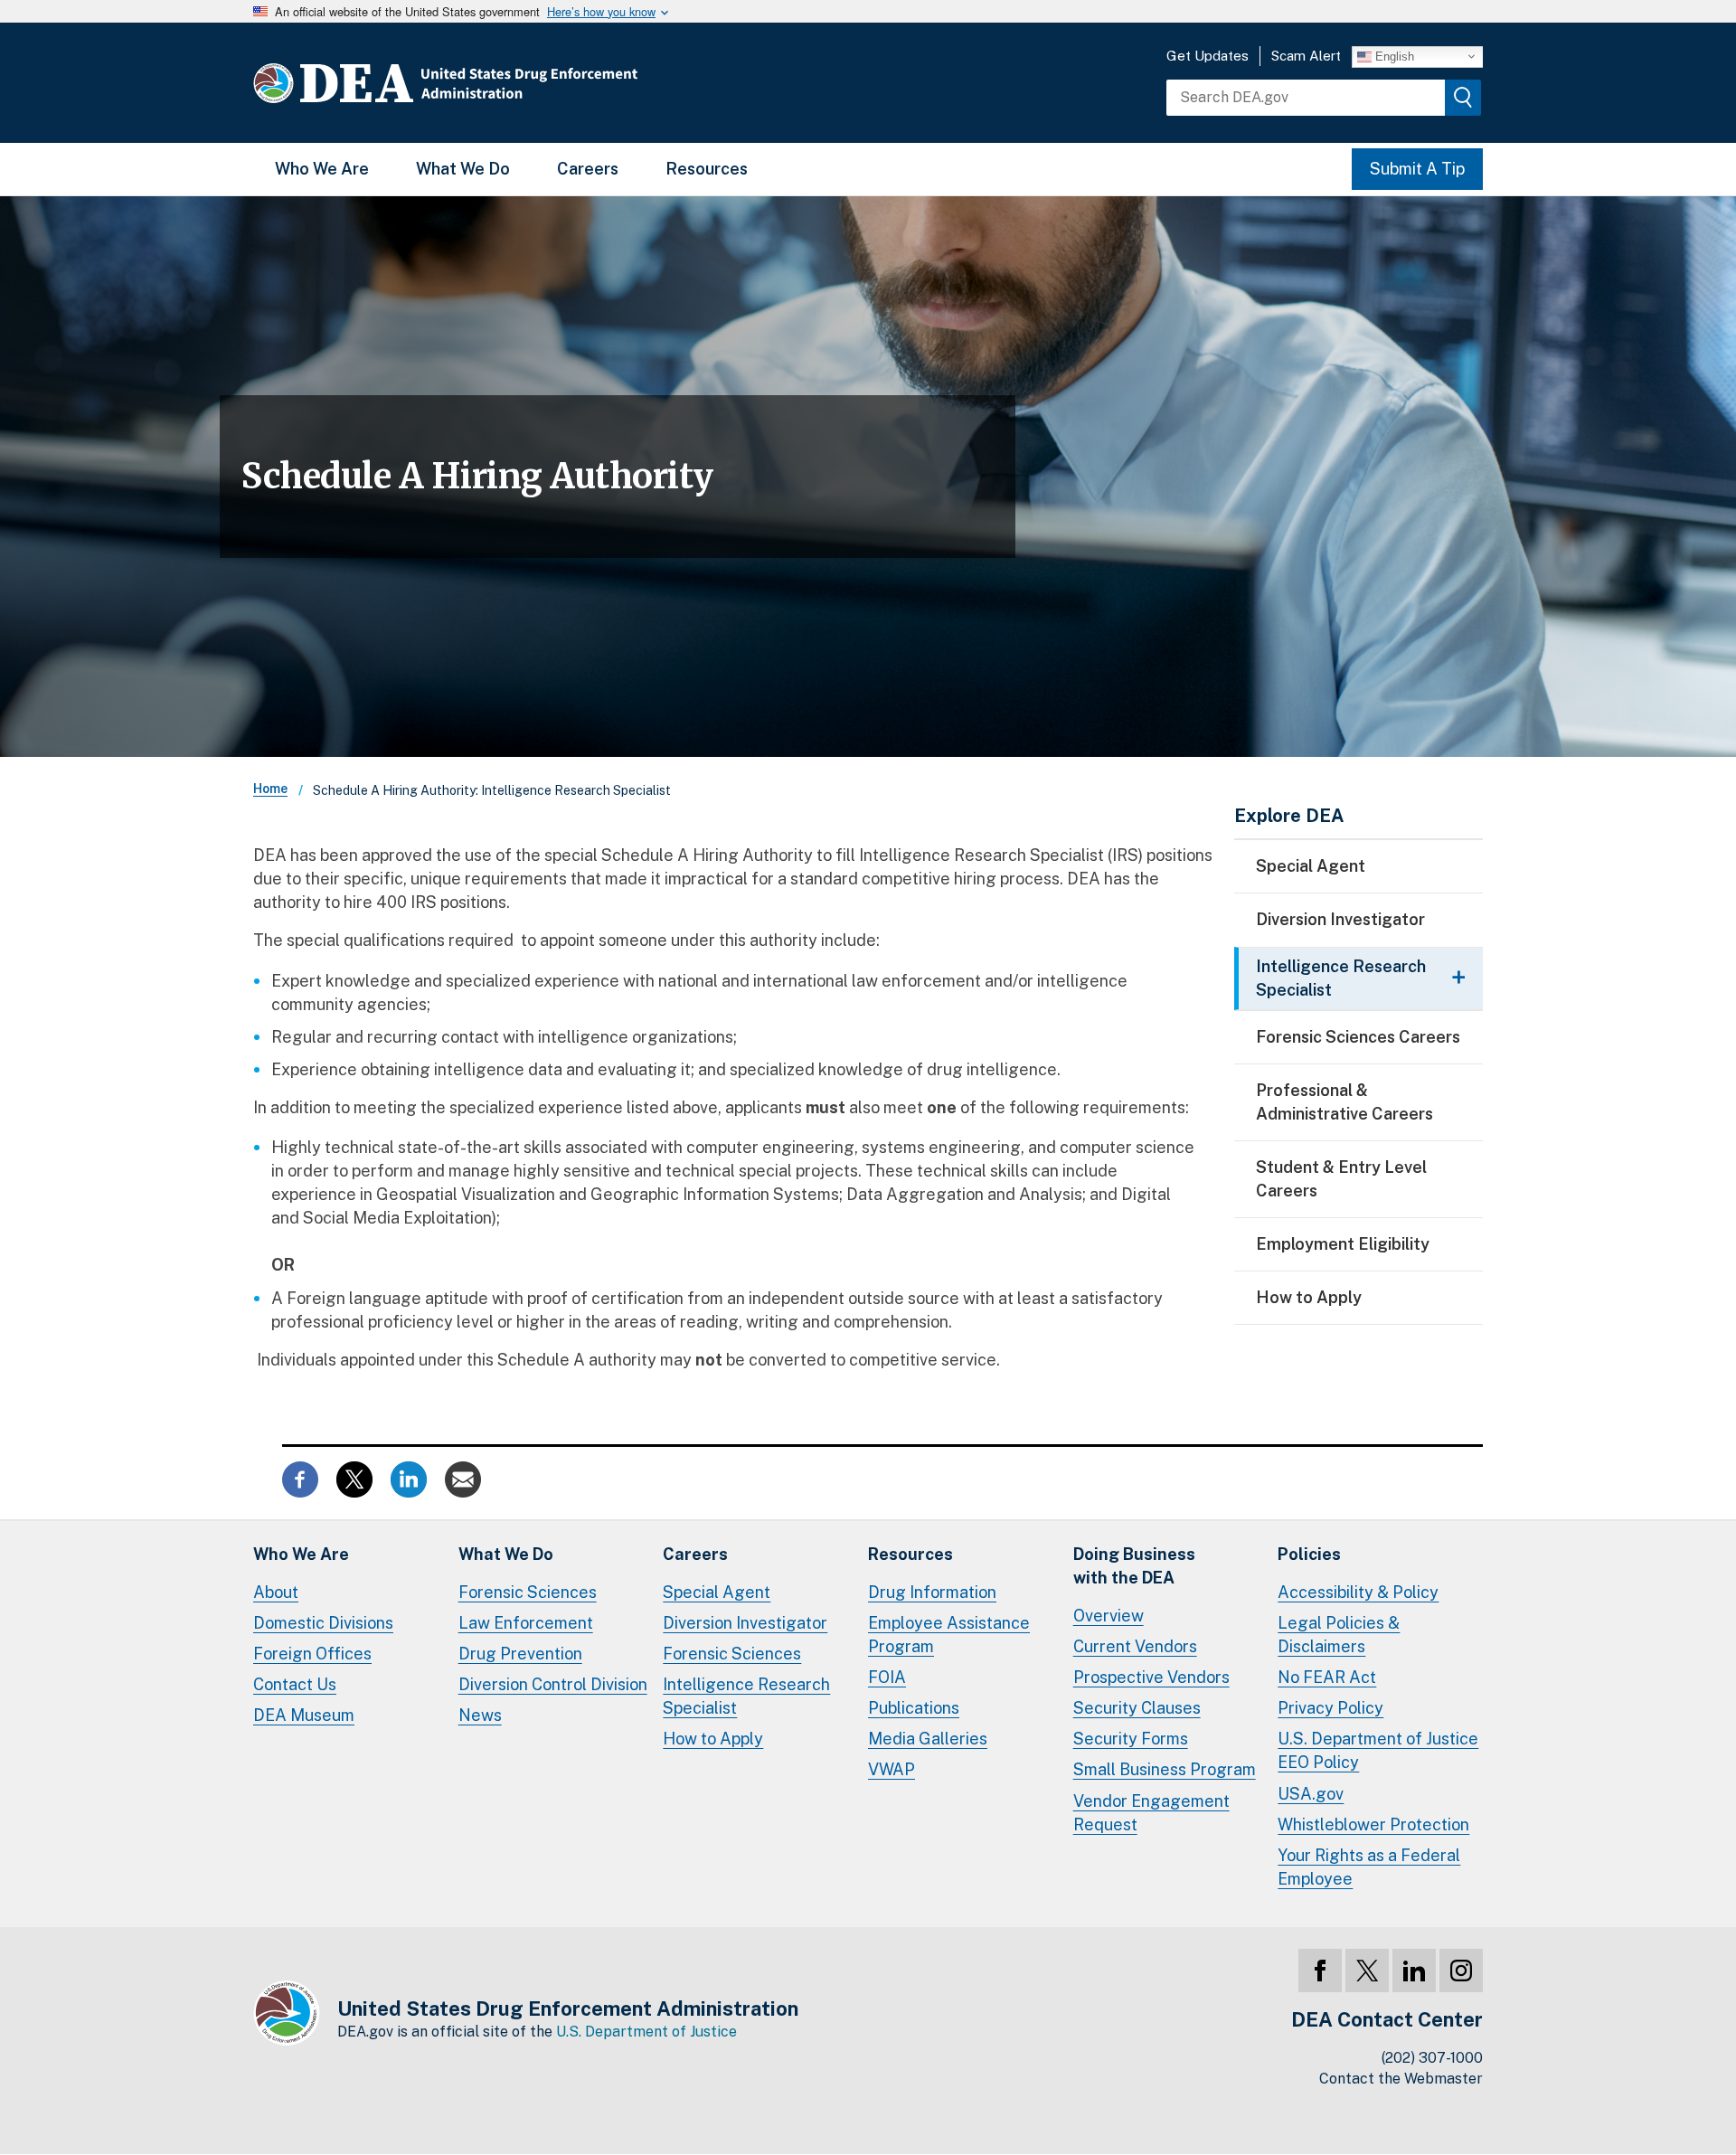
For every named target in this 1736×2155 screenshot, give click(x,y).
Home (270, 789)
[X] (1367, 1971)
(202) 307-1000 (1432, 2058)
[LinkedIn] (1414, 1971)
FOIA (887, 1677)
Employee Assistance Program (949, 1635)
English (1393, 56)
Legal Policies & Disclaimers (1339, 1635)
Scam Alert (1306, 56)
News (480, 1715)
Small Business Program (1165, 1769)
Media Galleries (928, 1739)
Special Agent (1311, 866)
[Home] (500, 83)
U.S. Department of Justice (646, 2032)
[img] (1463, 98)
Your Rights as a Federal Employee (1369, 1867)
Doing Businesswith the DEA (1134, 1566)
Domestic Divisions (323, 1623)
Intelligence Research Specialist (746, 1696)
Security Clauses (1137, 1708)
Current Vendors (1135, 1646)
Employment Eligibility (1343, 1244)
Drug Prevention (520, 1654)
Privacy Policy (1330, 1708)
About (276, 1592)
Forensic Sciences (528, 1592)
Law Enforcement (526, 1623)
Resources (707, 169)
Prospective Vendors (1151, 1677)
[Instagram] (1461, 1971)
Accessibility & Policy (1358, 1592)
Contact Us (295, 1684)
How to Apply (1309, 1297)
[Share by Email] (463, 1477)
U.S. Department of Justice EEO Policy (1378, 1750)
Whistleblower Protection (1373, 1824)
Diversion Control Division (553, 1684)
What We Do (463, 169)
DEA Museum (304, 1715)
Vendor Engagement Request (1151, 1813)
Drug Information (932, 1592)
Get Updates (1208, 56)
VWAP (892, 1769)
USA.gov (1311, 1794)
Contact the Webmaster (1401, 2079)
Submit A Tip (1417, 169)
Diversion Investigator (1340, 919)
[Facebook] (1320, 1971)
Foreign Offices (312, 1654)
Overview (1109, 1616)
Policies (1309, 1554)
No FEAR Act (1327, 1677)
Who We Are (322, 169)
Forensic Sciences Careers (1358, 1037)
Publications (914, 1708)
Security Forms (1131, 1739)
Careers (588, 169)
